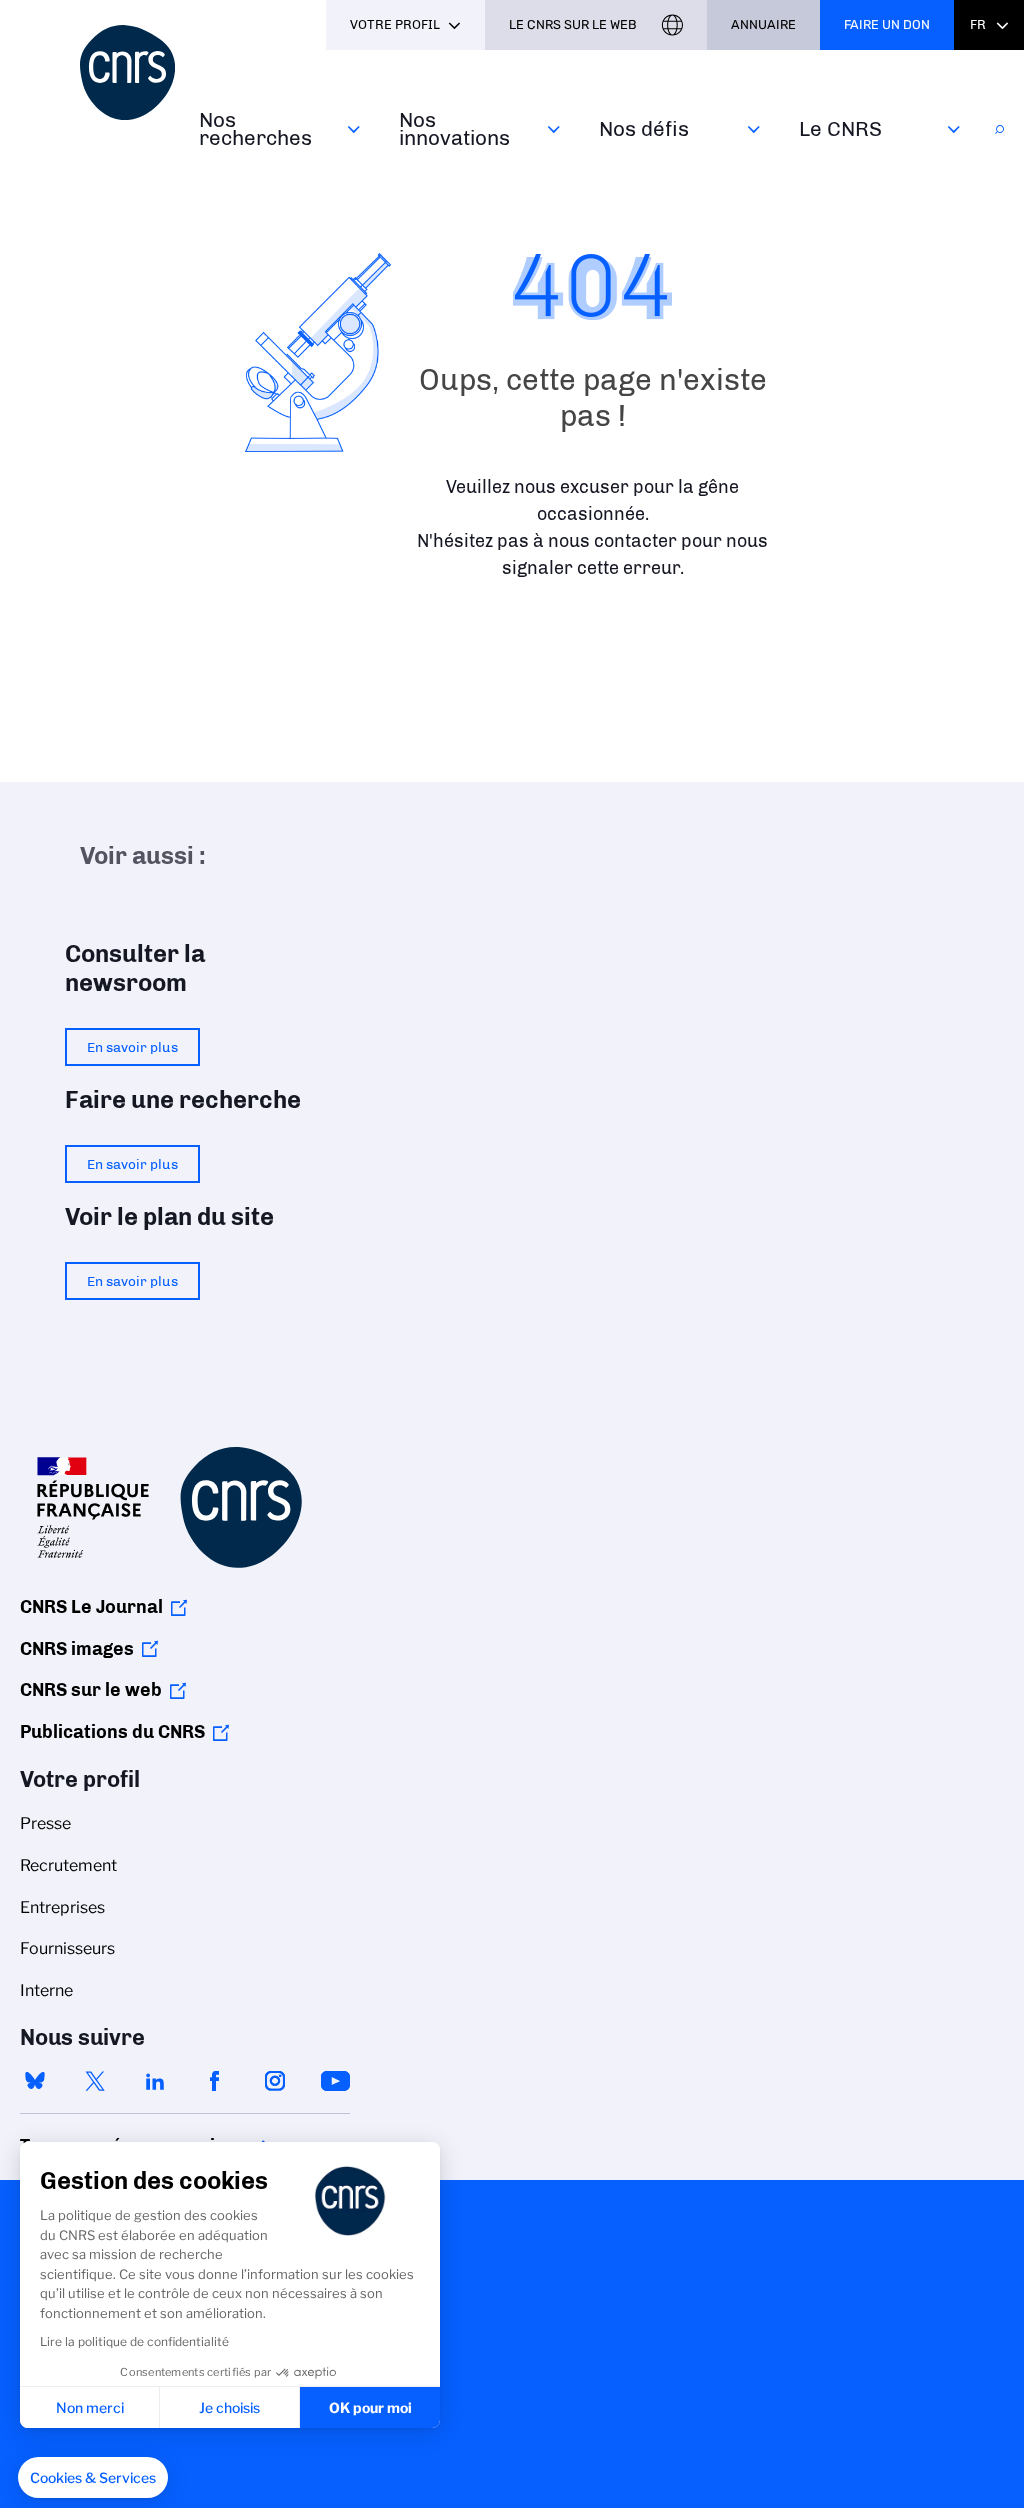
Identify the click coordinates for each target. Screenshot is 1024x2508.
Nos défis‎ (644, 128)
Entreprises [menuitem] (62, 1907)
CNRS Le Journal (91, 1607)
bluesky (35, 2081)
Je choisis (229, 2407)
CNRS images (77, 1649)
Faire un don (887, 24)
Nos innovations (454, 128)
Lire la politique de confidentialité (134, 2341)
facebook (215, 2081)
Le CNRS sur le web (573, 24)
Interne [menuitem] (46, 1990)
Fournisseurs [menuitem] (67, 1948)
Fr (978, 24)
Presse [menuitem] (45, 1823)
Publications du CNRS (112, 1732)
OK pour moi (370, 2407)
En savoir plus (132, 1047)
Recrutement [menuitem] (68, 1865)
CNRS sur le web (91, 1690)
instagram (275, 2081)
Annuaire (763, 24)
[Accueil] (127, 72)
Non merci (90, 2407)
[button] (93, 2478)
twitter (95, 2081)
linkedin (155, 2081)
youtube (335, 2081)
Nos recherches (255, 128)
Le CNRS (840, 128)
